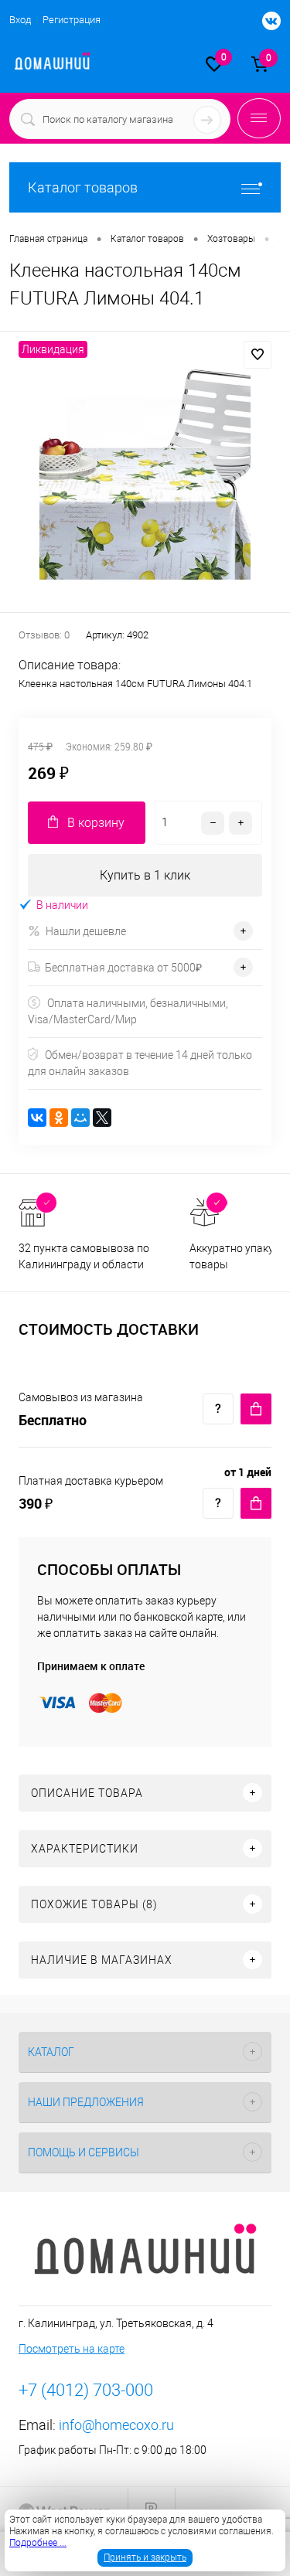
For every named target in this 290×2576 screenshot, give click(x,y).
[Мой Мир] (80, 1118)
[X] (102, 1118)
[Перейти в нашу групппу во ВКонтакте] (264, 22)
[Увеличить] (145, 474)
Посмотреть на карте (72, 2349)
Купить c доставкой (256, 1409)
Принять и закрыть (145, 2557)
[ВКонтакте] (37, 1118)
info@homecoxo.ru (116, 2425)
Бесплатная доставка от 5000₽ (123, 968)
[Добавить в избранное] (258, 355)
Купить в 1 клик (145, 875)
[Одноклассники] (59, 1118)
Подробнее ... (38, 2543)
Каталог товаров (83, 187)
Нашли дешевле (86, 931)
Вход (20, 20)
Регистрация (72, 20)
